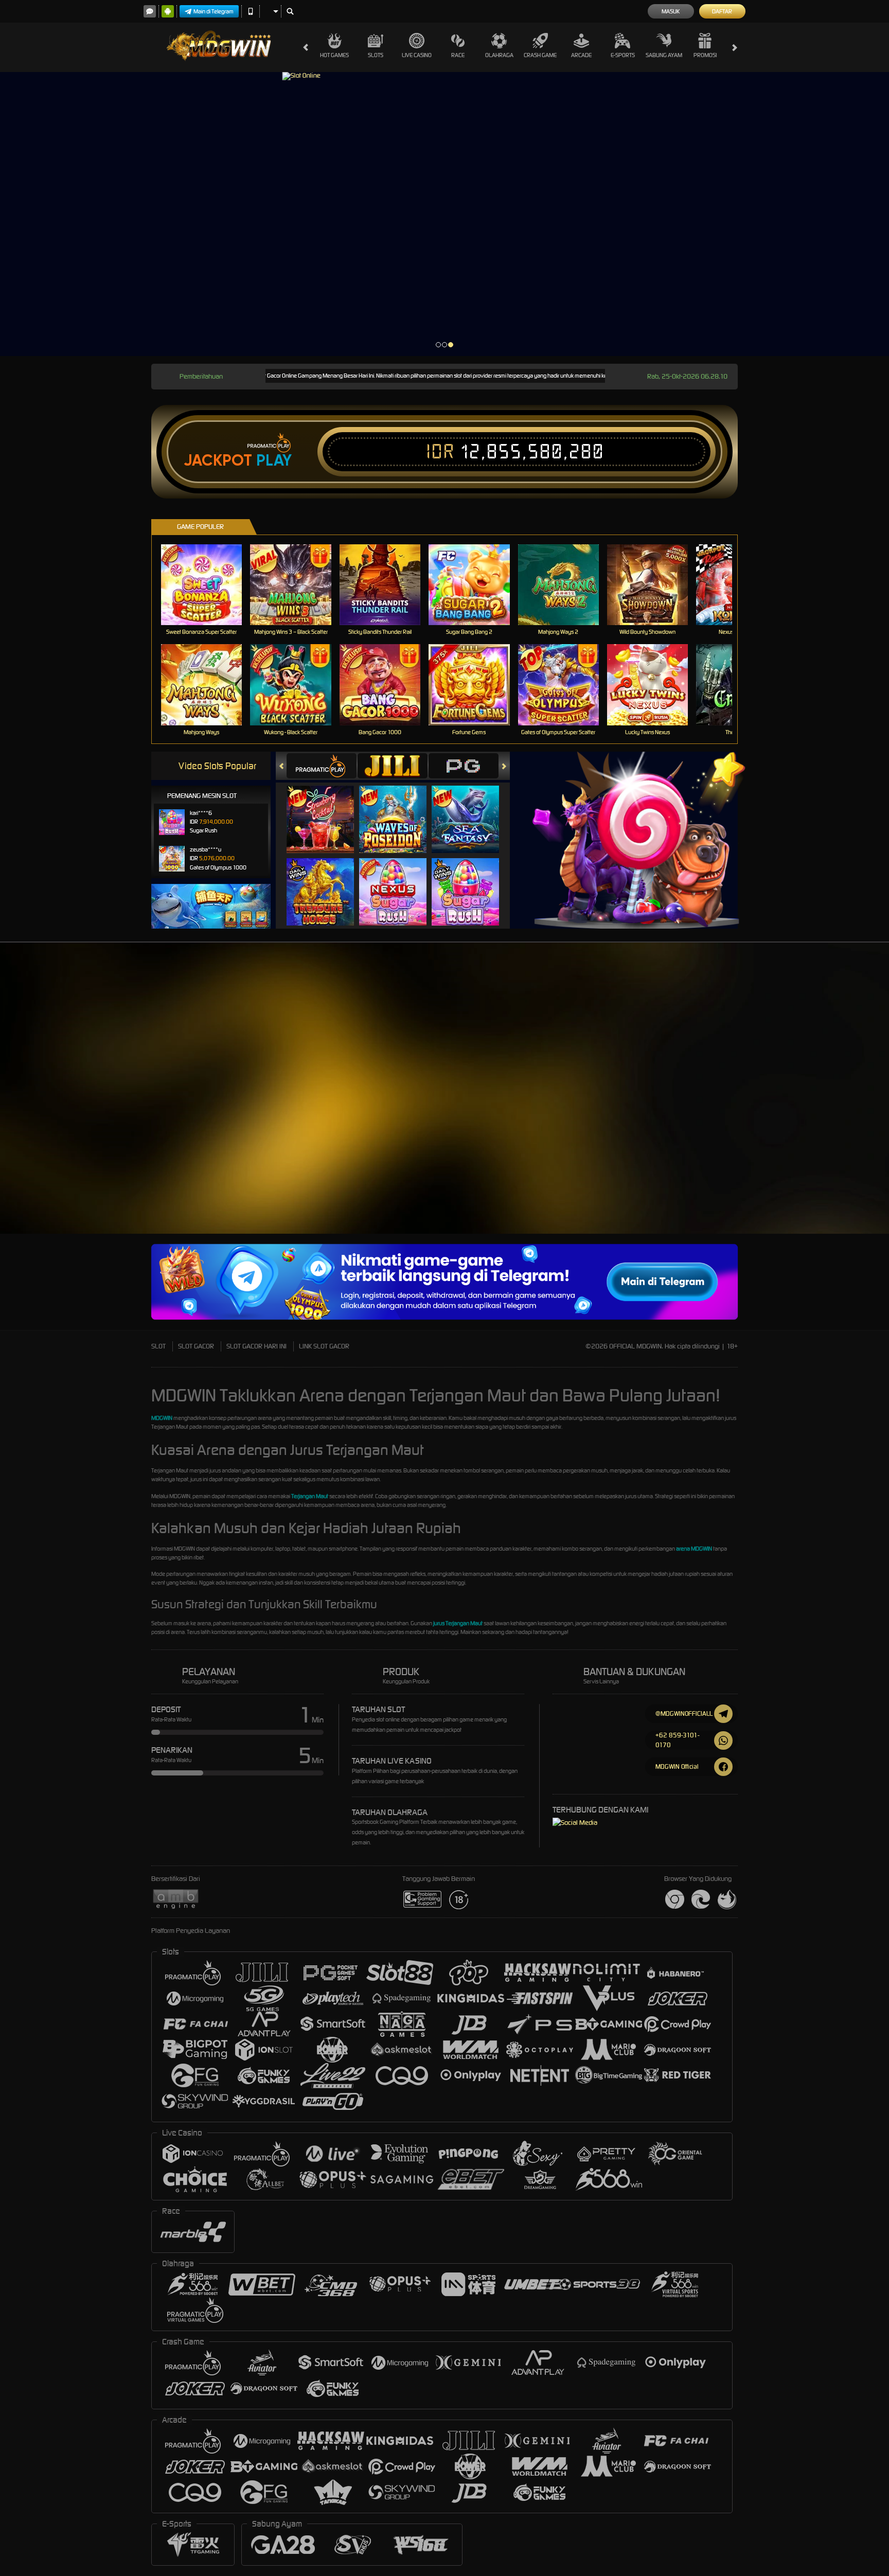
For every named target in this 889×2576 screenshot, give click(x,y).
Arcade (581, 55)
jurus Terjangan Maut (458, 1623)
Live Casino (417, 55)
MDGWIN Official (677, 1766)
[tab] (322, 766)
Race (458, 55)
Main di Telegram (214, 11)
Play (274, 460)
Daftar (722, 11)
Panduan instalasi (848, 1103)
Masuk (671, 11)
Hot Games (334, 55)
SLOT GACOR (196, 1346)
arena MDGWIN (694, 1549)
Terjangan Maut (310, 1496)
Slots (376, 55)
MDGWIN (162, 1418)
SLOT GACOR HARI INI (256, 1346)
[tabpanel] (444, 214)
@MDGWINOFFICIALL (684, 1713)
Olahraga (499, 55)
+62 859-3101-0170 (677, 1740)
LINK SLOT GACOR (324, 1346)
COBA (326, 809)
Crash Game (540, 55)
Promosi (705, 55)
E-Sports (623, 55)
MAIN (208, 585)
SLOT (158, 1346)
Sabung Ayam (664, 55)
